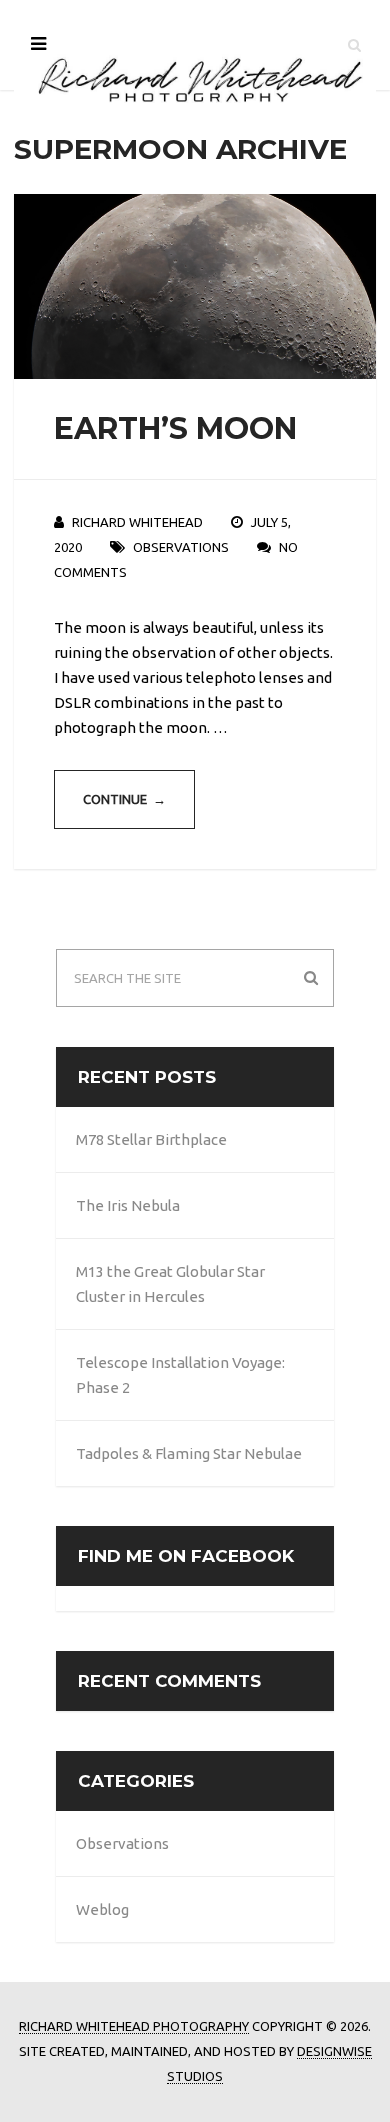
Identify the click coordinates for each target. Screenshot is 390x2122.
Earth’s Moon (175, 428)
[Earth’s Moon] (195, 286)
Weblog (102, 1909)
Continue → (124, 799)
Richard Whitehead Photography (134, 2026)
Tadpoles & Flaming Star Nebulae (189, 1453)
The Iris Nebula (128, 1205)
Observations (181, 547)
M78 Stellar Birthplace (151, 1139)
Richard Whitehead (137, 522)
